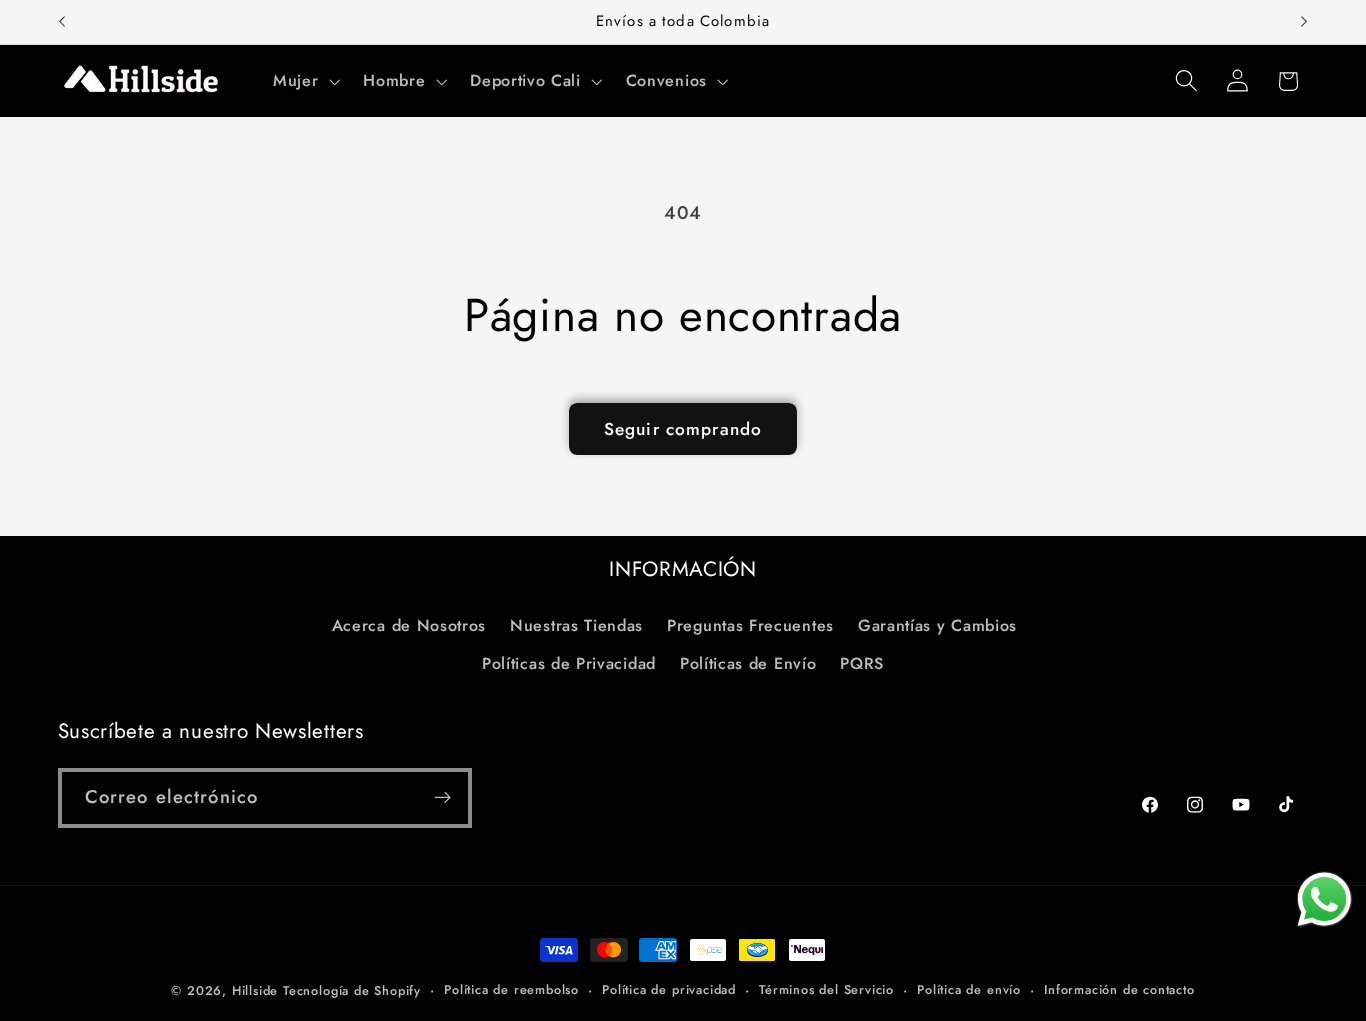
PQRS (862, 663)
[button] (304, 81)
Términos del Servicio (826, 989)
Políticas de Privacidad (569, 663)
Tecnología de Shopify (352, 990)
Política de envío (969, 989)
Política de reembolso (511, 989)
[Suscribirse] (442, 798)
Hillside (255, 990)
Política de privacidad (669, 989)
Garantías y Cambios (937, 624)
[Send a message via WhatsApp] (1324, 899)
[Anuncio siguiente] (1304, 22)
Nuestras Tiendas (576, 624)
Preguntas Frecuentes (750, 624)
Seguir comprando (683, 429)
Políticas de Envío (748, 663)
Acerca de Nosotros (409, 624)
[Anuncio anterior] (62, 22)
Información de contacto (1119, 989)
